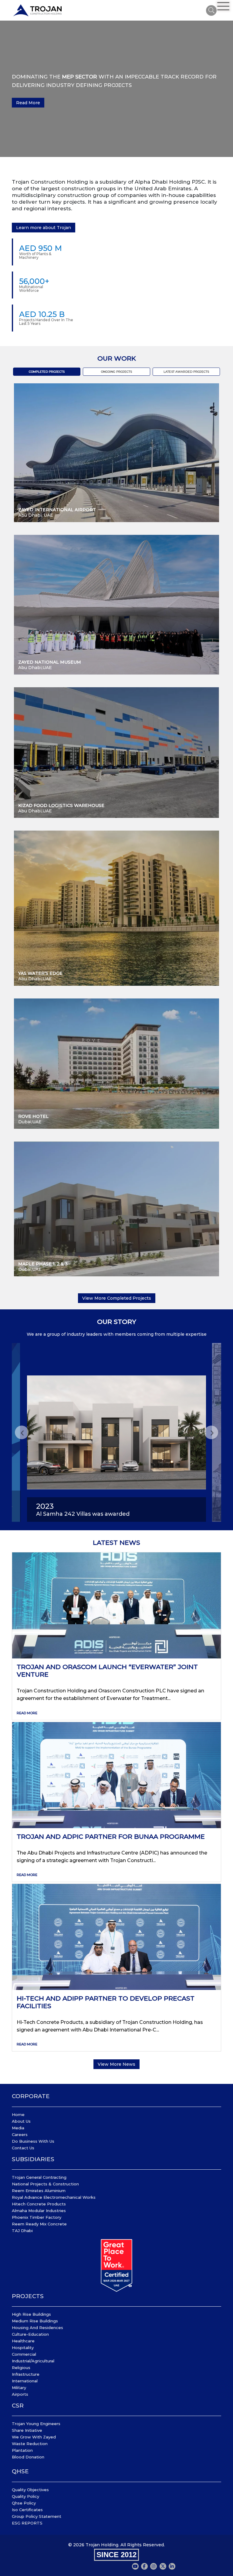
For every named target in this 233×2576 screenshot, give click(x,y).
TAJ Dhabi (22, 2231)
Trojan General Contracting (39, 2177)
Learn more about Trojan (44, 228)
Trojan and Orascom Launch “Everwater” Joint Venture (107, 1671)
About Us (21, 2121)
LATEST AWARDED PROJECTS (186, 372)
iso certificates (27, 2510)
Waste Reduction (30, 2444)
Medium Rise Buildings (35, 2321)
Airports (20, 2394)
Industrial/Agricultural (33, 2361)
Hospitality (23, 2348)
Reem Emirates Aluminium (39, 2191)
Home (18, 2114)
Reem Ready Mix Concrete (39, 2224)
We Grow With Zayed (34, 2437)
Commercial (24, 2354)
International (25, 2381)
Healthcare (23, 2341)
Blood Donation (28, 2457)
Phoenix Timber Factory (37, 2217)
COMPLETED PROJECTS (47, 372)
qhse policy (24, 2503)
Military (19, 2388)
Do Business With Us (33, 2141)
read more (27, 1713)
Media (18, 2128)
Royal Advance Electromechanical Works (54, 2197)
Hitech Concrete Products (39, 2204)
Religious (21, 2368)
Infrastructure (26, 2374)
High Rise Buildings (31, 2314)
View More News (116, 2064)
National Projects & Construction (45, 2184)
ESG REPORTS (27, 2523)
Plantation (22, 2450)
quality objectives (30, 2490)
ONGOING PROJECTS (116, 372)
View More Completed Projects (117, 1298)
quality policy (25, 2496)
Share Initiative (27, 2430)
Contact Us (23, 2148)
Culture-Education (30, 2334)
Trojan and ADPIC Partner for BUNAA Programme (111, 1836)
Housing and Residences (37, 2328)
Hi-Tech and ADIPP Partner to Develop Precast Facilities (106, 2002)
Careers (20, 2134)
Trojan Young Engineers (36, 2424)
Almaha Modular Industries (39, 2211)
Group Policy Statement (37, 2516)
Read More (28, 103)
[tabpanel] (116, 89)
